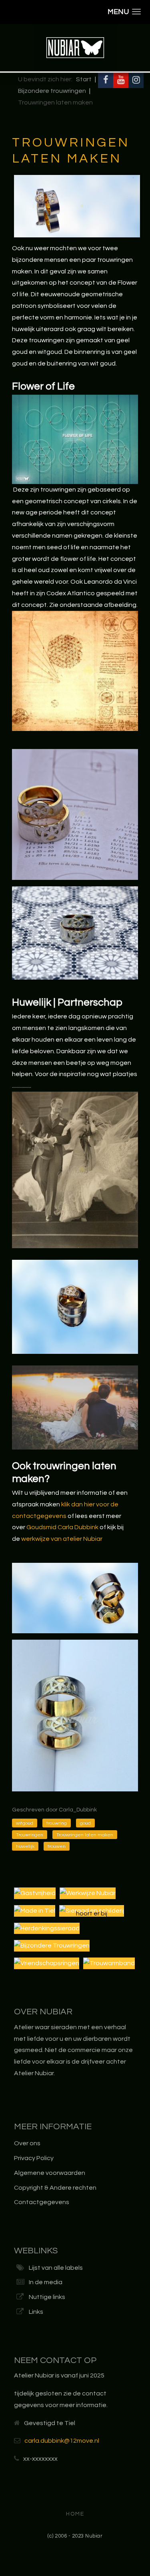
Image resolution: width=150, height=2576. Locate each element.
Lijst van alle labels (56, 2268)
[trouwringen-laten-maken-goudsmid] (75, 1170)
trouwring (57, 1823)
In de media (46, 2282)
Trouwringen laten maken (85, 1835)
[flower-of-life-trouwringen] (75, 439)
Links (36, 2312)
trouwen (57, 1846)
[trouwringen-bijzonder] (75, 933)
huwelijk (25, 1846)
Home (75, 2514)
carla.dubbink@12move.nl (62, 2441)
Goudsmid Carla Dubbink (62, 1527)
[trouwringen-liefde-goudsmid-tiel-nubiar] (75, 1407)
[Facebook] (106, 80)
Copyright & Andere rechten (55, 2188)
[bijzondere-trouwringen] (75, 1307)
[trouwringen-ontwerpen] (75, 814)
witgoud (25, 1823)
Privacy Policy (34, 2158)
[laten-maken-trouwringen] (75, 1598)
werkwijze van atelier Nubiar (62, 1539)
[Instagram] (136, 80)
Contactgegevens (42, 2202)
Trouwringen (30, 1835)
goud (85, 1823)
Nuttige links (47, 2297)
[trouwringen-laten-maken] (75, 1715)
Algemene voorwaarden (50, 2173)
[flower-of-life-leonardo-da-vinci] (75, 671)
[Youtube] (121, 80)
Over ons (27, 2143)
